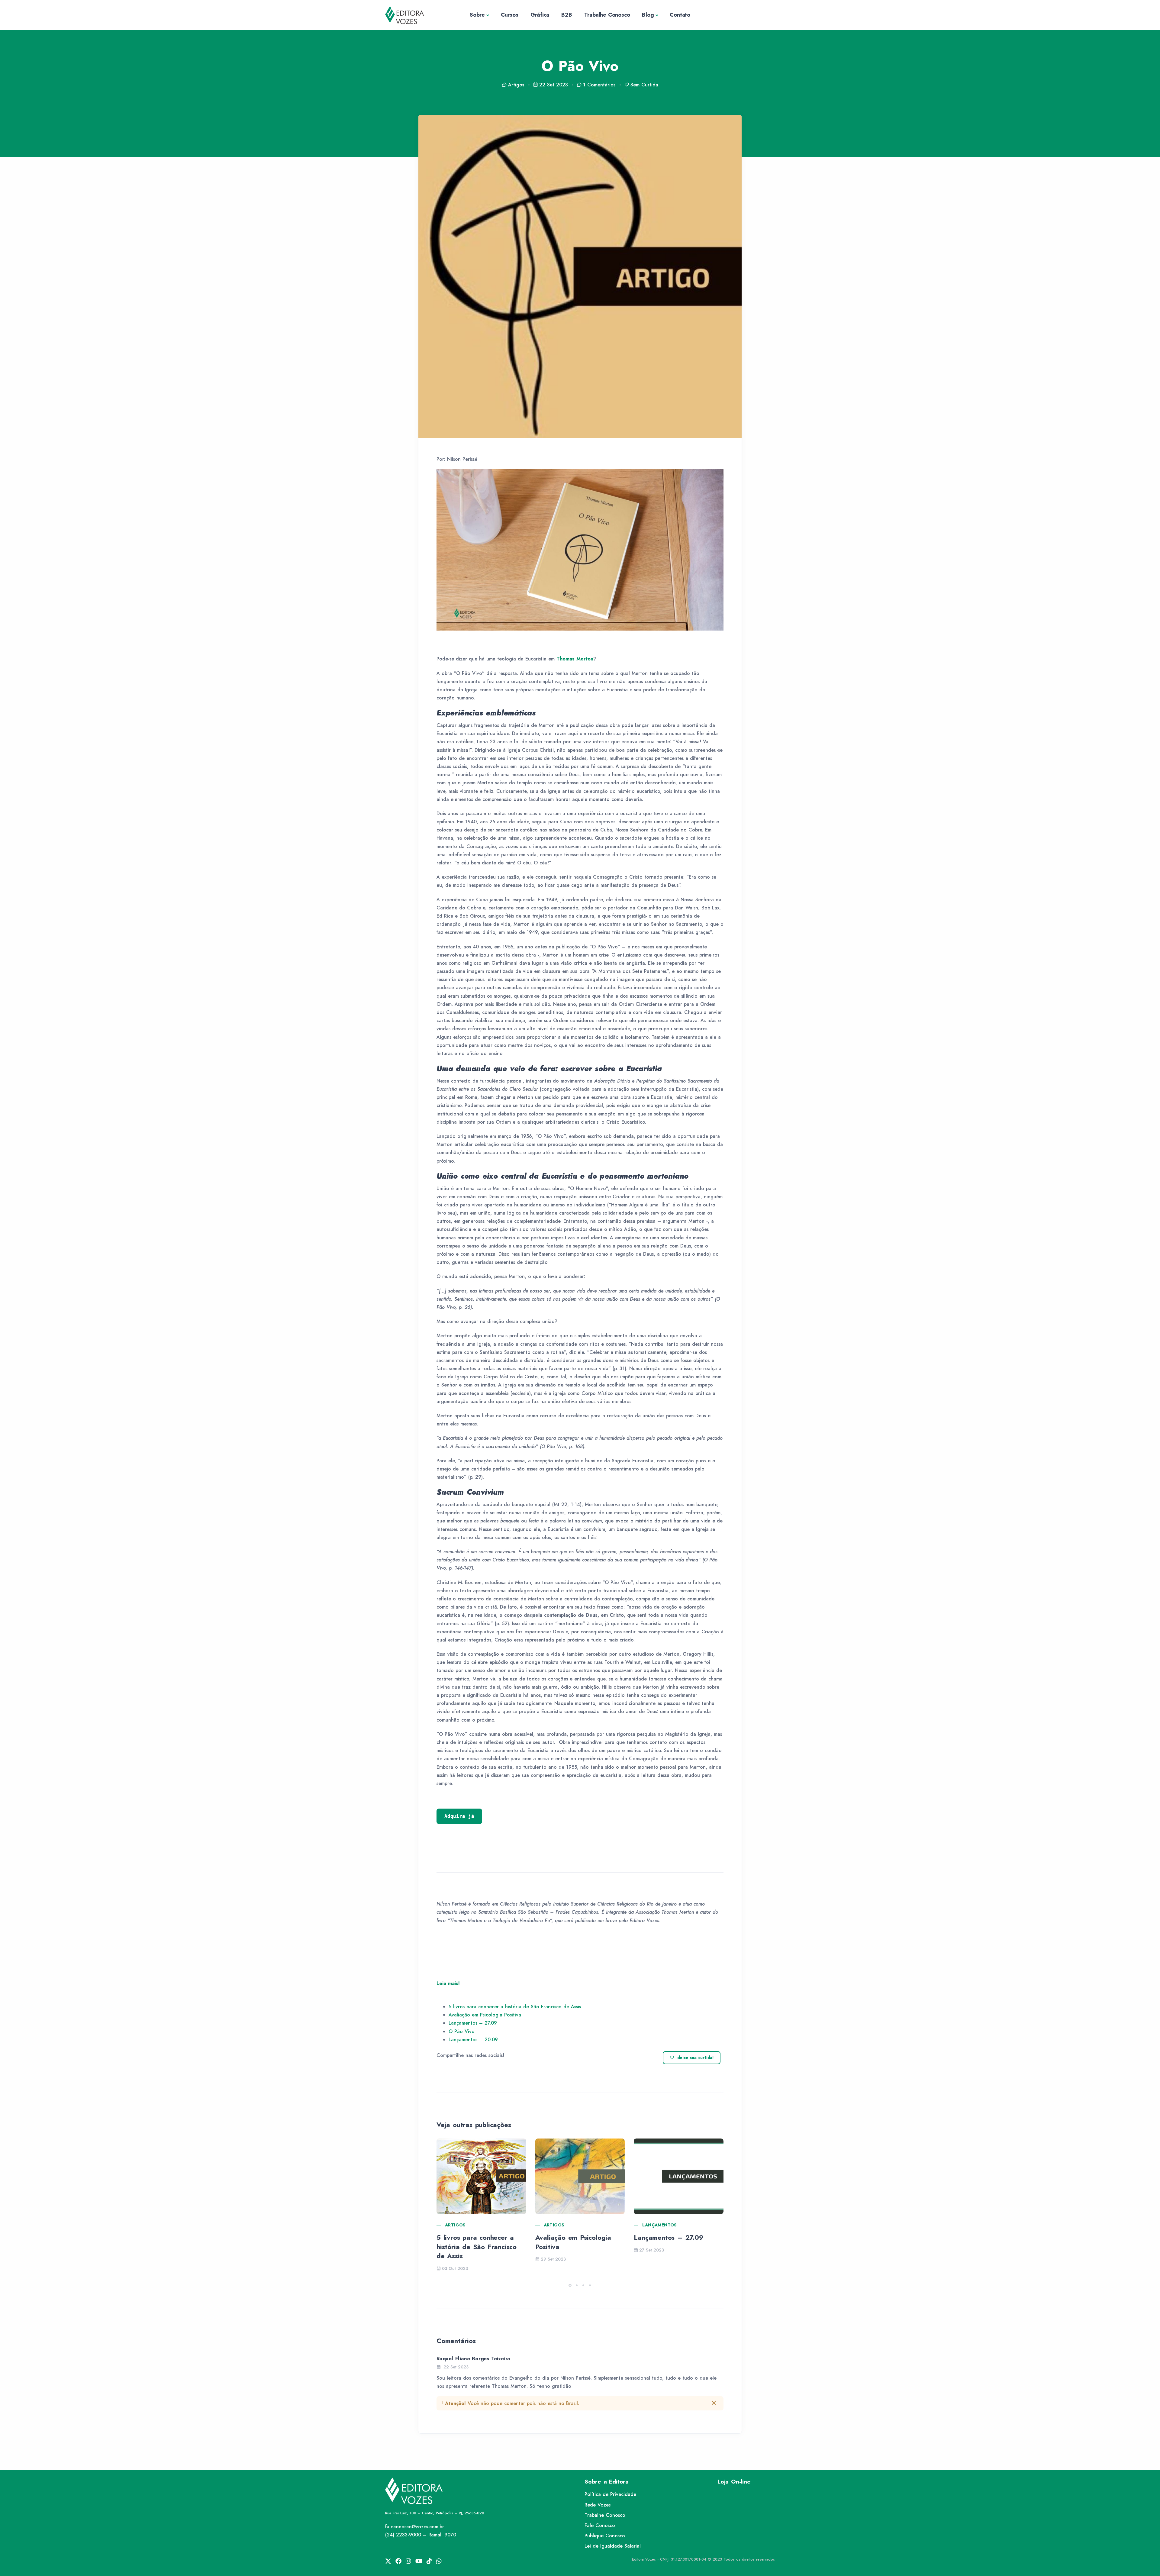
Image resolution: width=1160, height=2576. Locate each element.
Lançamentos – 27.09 (473, 2023)
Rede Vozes (598, 2505)
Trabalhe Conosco (607, 15)
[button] (570, 2285)
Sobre (477, 15)
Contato (680, 15)
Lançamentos (659, 2225)
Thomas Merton (575, 659)
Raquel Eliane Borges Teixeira (473, 2358)
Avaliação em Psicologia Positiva (485, 2015)
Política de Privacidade (610, 2494)
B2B (567, 15)
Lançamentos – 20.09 (473, 2040)
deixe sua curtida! (696, 2058)
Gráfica (540, 15)
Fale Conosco (600, 2525)
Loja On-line (734, 2482)
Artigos (455, 2225)
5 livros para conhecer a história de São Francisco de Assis (515, 2007)
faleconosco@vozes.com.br (415, 2527)
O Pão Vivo (462, 2031)
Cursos (510, 15)
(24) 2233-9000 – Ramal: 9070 (421, 2535)
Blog (648, 15)
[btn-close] (714, 2403)
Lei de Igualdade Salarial (613, 2546)
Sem (644, 85)
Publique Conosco (605, 2536)
